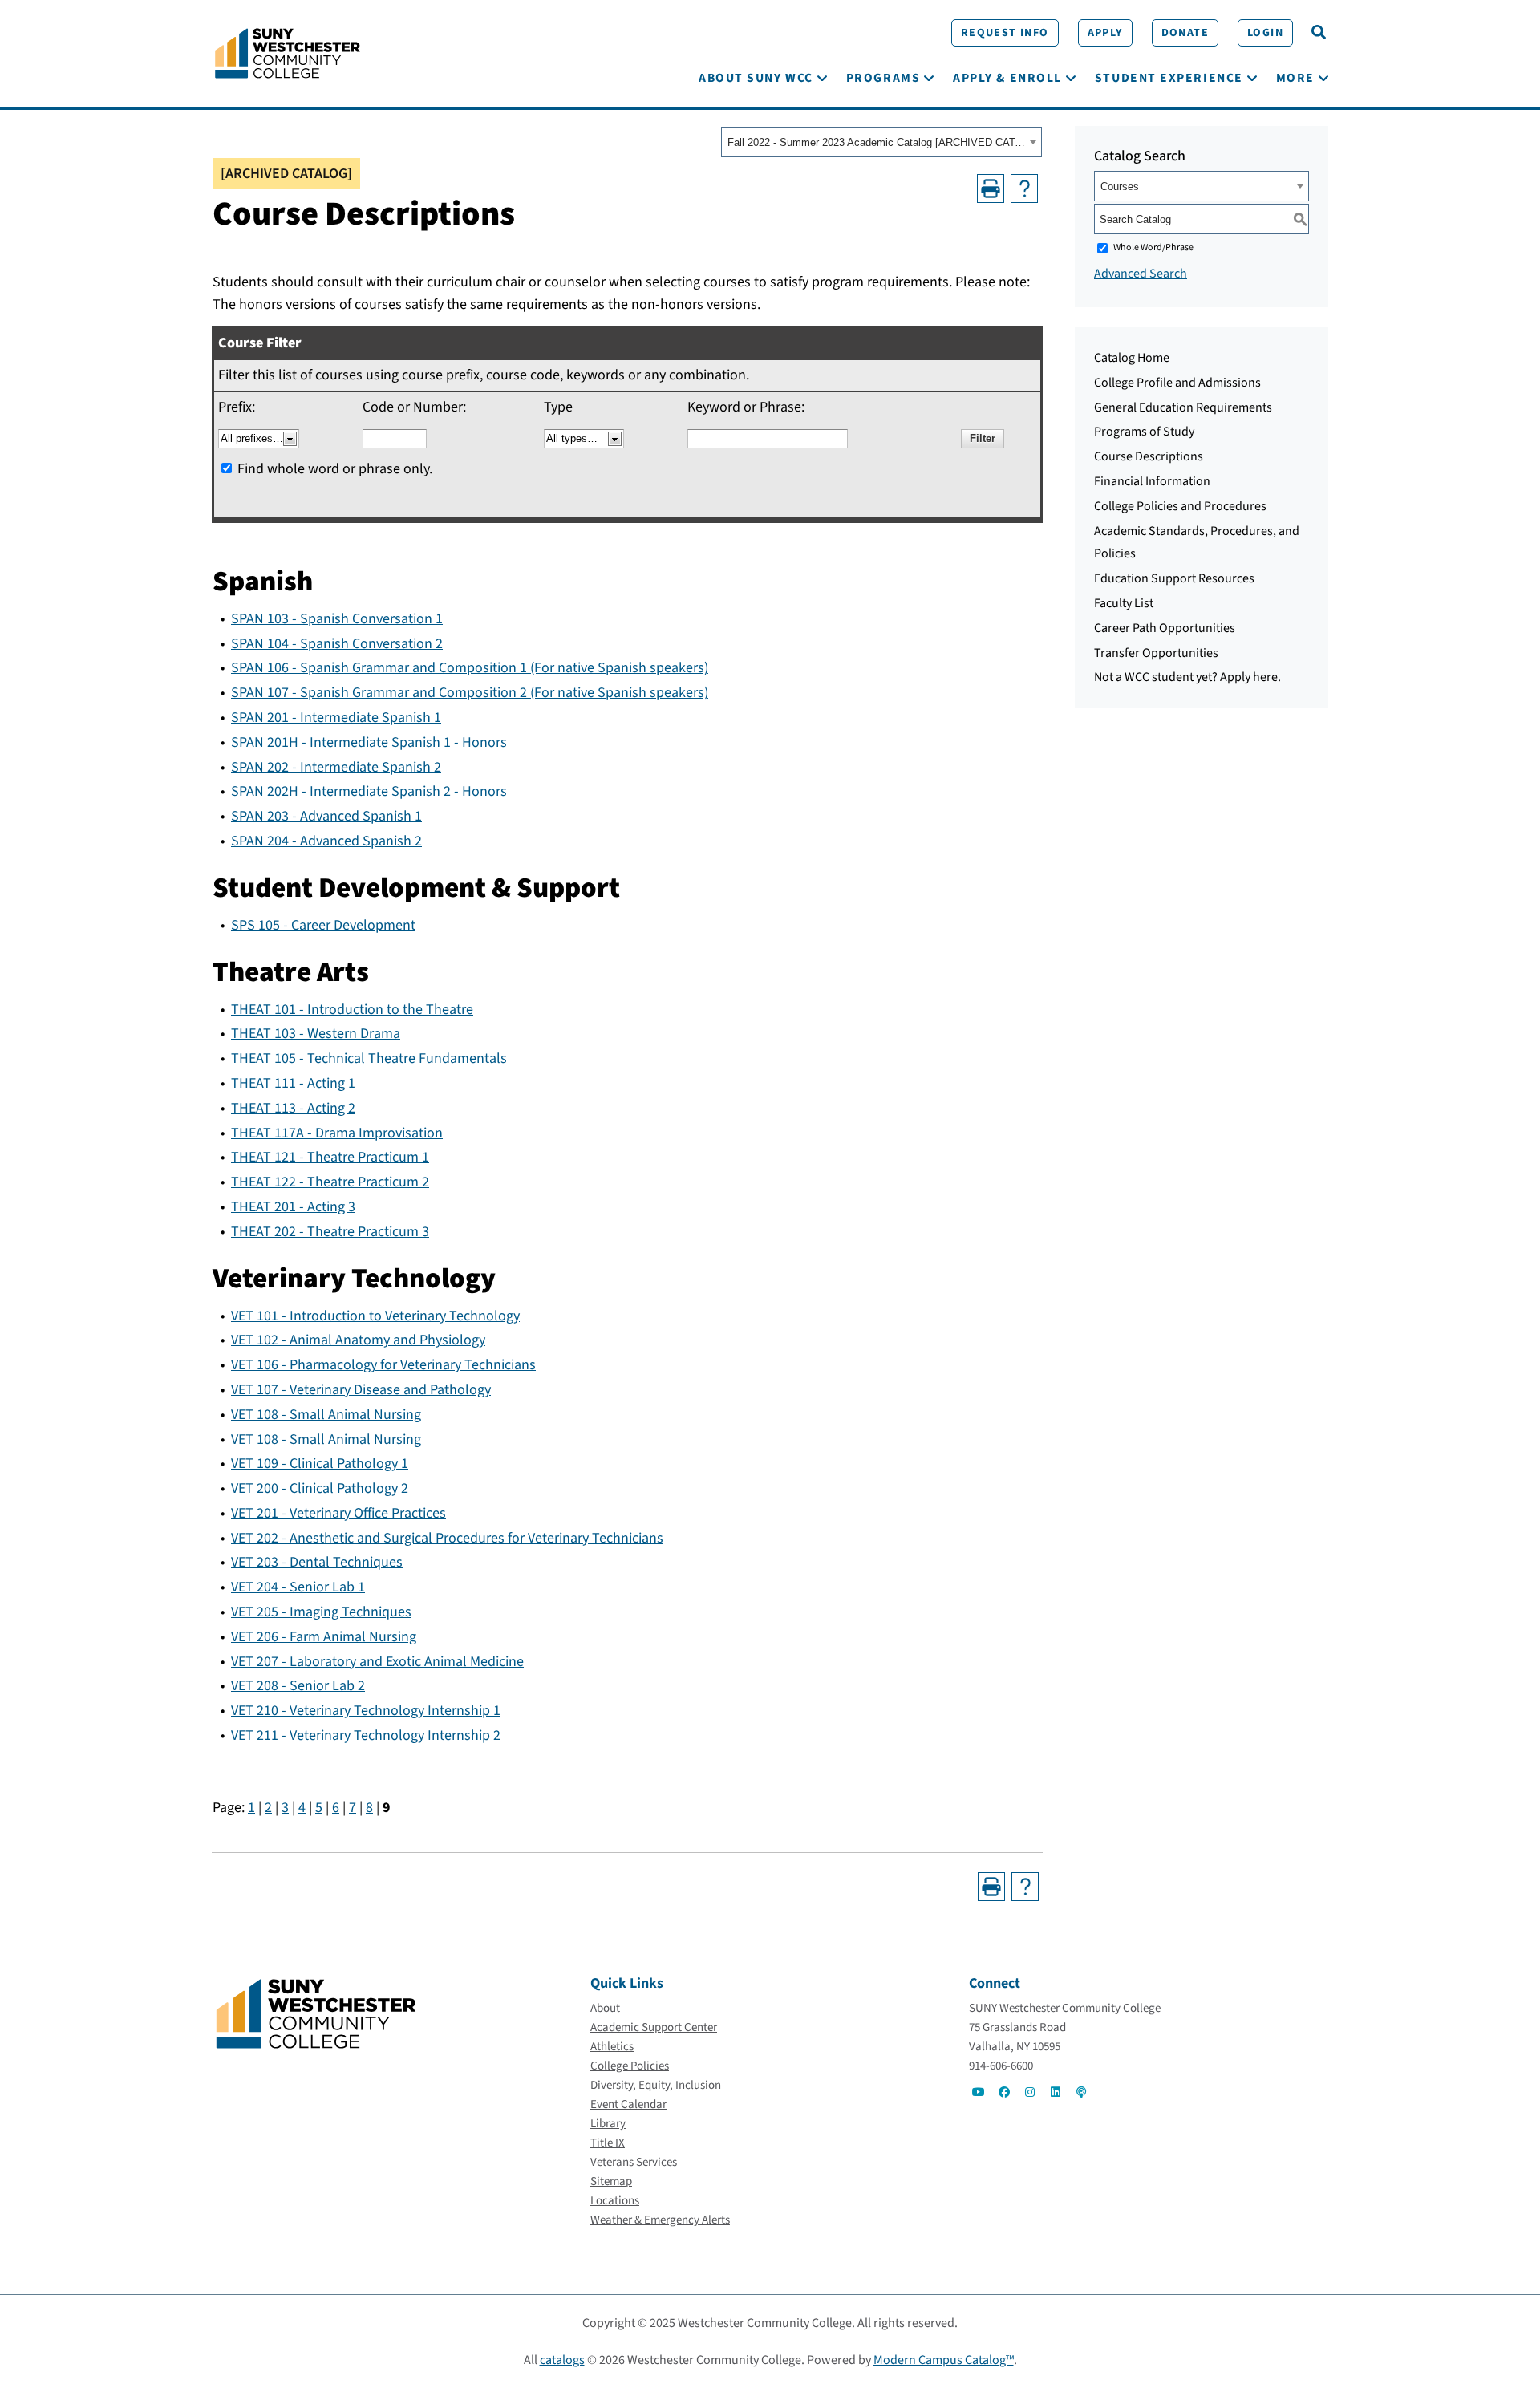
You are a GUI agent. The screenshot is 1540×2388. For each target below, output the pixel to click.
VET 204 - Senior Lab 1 (298, 1587)
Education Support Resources (1174, 578)
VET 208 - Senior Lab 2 (298, 1686)
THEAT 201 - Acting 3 (293, 1207)
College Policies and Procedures (1180, 506)
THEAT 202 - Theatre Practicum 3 (330, 1232)
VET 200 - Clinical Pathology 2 (320, 1488)
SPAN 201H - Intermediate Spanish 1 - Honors (369, 742)
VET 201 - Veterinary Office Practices (338, 1513)
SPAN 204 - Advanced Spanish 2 (326, 841)
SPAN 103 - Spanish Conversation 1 (337, 619)
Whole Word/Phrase (1153, 247)
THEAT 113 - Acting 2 (293, 1108)
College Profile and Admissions (1177, 383)
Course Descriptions (1149, 456)
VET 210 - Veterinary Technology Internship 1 (366, 1711)
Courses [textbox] (1120, 186)
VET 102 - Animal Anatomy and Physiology (358, 1340)
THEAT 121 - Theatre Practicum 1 (330, 1157)
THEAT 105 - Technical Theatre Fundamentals (369, 1058)
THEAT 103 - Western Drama (316, 1034)
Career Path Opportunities (1165, 628)
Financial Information (1152, 481)
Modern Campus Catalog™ (944, 2360)
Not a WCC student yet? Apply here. (1187, 677)
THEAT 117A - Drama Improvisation (337, 1133)
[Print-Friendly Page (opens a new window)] (991, 189)
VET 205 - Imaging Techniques (321, 1612)
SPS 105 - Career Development (323, 925)
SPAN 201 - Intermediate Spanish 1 (336, 718)
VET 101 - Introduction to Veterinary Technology (375, 1316)
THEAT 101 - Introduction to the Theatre (352, 1010)
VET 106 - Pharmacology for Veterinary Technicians (383, 1365)
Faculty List (1124, 603)
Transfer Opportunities (1156, 653)
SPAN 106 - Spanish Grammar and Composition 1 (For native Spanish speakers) (470, 668)
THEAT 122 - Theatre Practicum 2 (330, 1182)
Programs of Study (1144, 432)
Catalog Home (1132, 358)
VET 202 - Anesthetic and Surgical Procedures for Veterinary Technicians (447, 1538)
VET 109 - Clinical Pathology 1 (320, 1464)
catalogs (562, 2360)
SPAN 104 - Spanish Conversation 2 (337, 644)
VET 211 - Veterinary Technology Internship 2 (366, 1735)
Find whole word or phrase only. (335, 469)
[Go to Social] (979, 2092)
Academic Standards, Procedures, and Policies (1197, 543)
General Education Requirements (1183, 407)
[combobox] (881, 142)
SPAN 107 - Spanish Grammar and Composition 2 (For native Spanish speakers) (470, 693)
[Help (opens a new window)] (1024, 189)
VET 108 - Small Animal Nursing (326, 1415)
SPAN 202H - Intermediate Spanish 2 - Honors (369, 791)
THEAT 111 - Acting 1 (293, 1083)
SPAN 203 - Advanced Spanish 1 (326, 816)
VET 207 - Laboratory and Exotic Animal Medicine (377, 1662)
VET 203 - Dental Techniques (317, 1562)
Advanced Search (1141, 274)
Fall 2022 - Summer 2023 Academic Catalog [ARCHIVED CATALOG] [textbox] (876, 142)
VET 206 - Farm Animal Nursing (324, 1637)
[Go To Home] (288, 52)
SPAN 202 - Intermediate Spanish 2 (336, 767)
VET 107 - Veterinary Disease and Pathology (361, 1390)
